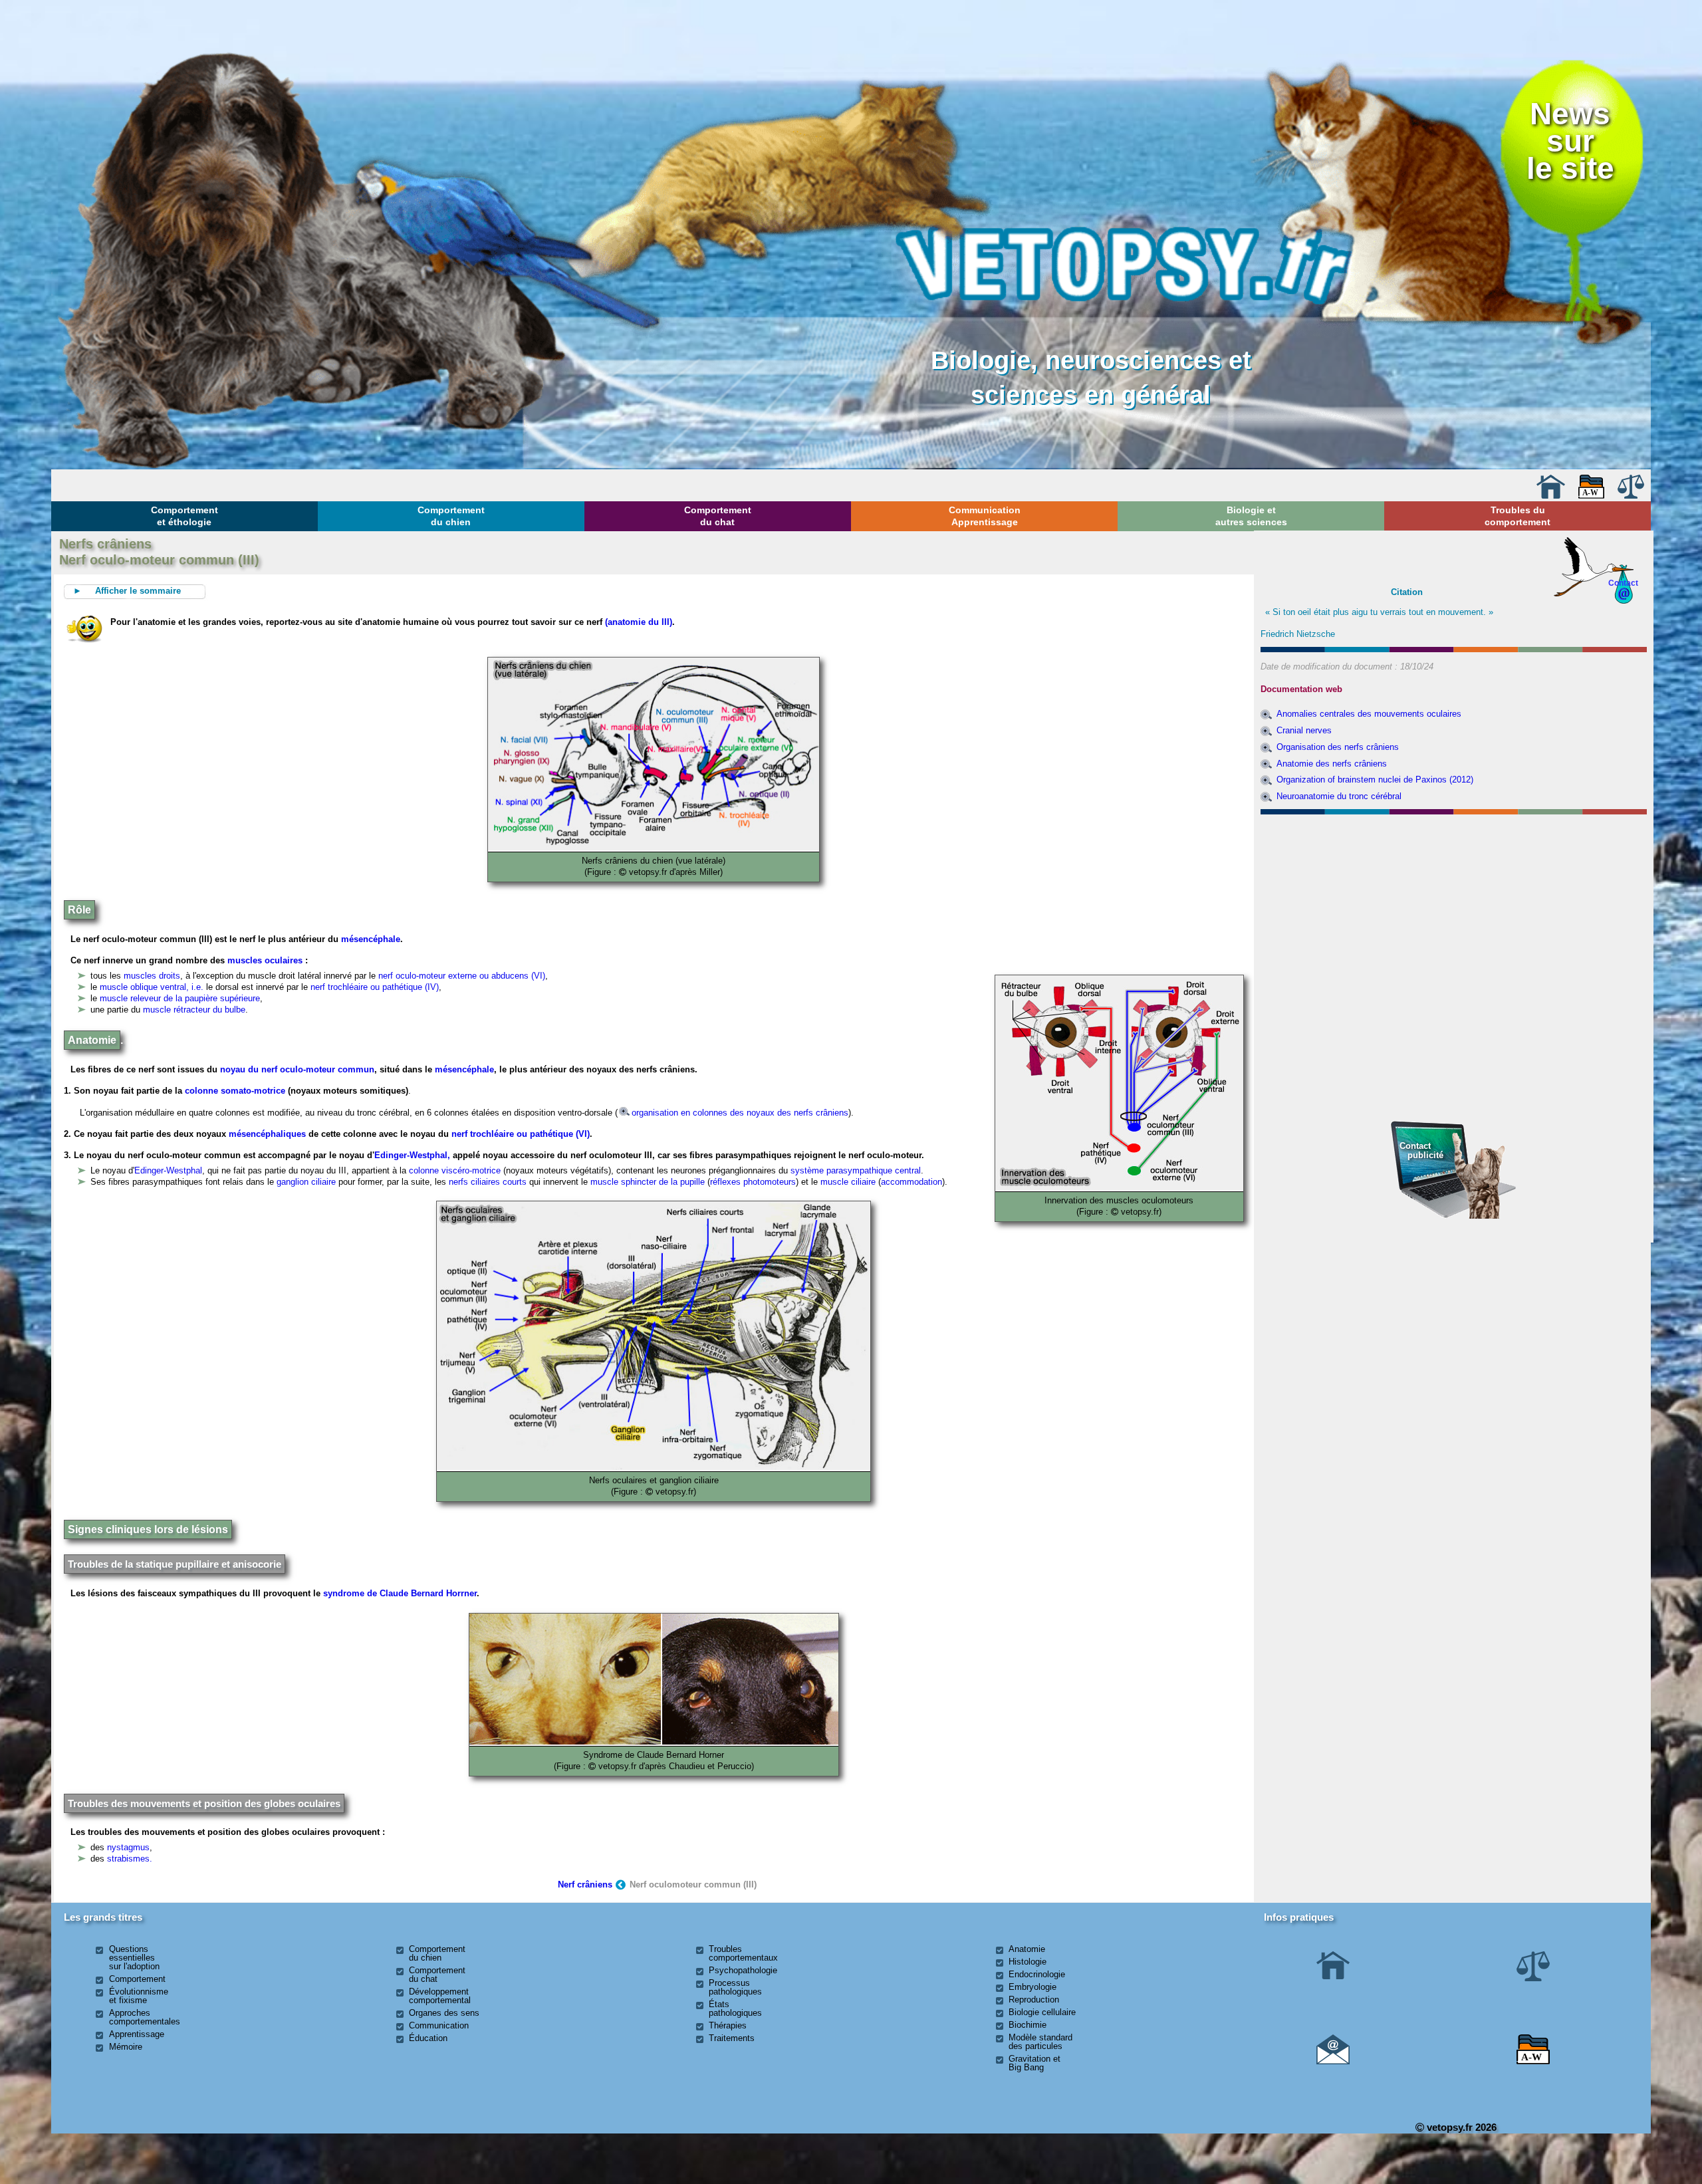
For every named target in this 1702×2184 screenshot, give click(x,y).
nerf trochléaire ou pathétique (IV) (375, 987)
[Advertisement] (1453, 892)
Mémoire (126, 2047)
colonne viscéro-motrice (455, 1170)
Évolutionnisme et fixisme (139, 1996)
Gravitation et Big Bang (1034, 2063)
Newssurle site (1570, 141)
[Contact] (1333, 2061)
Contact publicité (1421, 1151)
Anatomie (1027, 1949)
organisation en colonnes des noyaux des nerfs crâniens (740, 1113)
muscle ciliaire (848, 1182)
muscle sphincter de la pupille (649, 1182)
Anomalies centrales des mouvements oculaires (1369, 714)
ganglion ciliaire (306, 1182)
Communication (439, 2025)
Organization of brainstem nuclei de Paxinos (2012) (1375, 780)
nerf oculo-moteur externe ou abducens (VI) (462, 976)
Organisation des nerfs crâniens (1338, 747)
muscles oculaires (265, 960)
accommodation (912, 1182)
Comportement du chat (718, 516)
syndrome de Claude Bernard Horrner (400, 1593)
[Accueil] (1550, 496)
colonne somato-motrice (235, 1091)
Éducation (428, 2038)
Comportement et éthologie (184, 516)
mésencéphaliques (267, 1134)
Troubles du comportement (1518, 516)
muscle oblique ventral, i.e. (153, 987)
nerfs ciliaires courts (488, 1182)
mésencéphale (371, 939)
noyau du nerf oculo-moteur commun (297, 1069)
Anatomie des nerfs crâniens (1332, 764)
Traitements (732, 2038)
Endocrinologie (1037, 1974)
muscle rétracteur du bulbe (194, 1010)
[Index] (1592, 496)
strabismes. (130, 1859)
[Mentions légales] (1631, 496)
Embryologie (1033, 1987)
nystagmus (128, 1847)
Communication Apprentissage (985, 516)
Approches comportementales (145, 2017)
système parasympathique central (856, 1170)
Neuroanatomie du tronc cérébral (1339, 796)
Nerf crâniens (585, 1884)
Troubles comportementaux (743, 1953)
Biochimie (1028, 2025)
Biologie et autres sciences (1251, 516)
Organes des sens (444, 2013)
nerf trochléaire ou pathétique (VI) (519, 1134)
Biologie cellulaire (1042, 2012)
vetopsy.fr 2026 (1460, 2127)
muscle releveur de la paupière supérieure (180, 998)
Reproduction (1034, 2000)
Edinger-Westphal (168, 1170)
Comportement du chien (451, 516)
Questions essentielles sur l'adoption (134, 1958)
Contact (1623, 583)
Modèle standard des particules (1040, 2042)
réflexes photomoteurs (753, 1182)
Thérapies (728, 2025)
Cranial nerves (1304, 730)
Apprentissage (137, 2034)
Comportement (137, 1979)
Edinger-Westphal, (414, 1155)
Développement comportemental (440, 1996)
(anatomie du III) (639, 622)
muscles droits (152, 976)
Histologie (1028, 1962)
